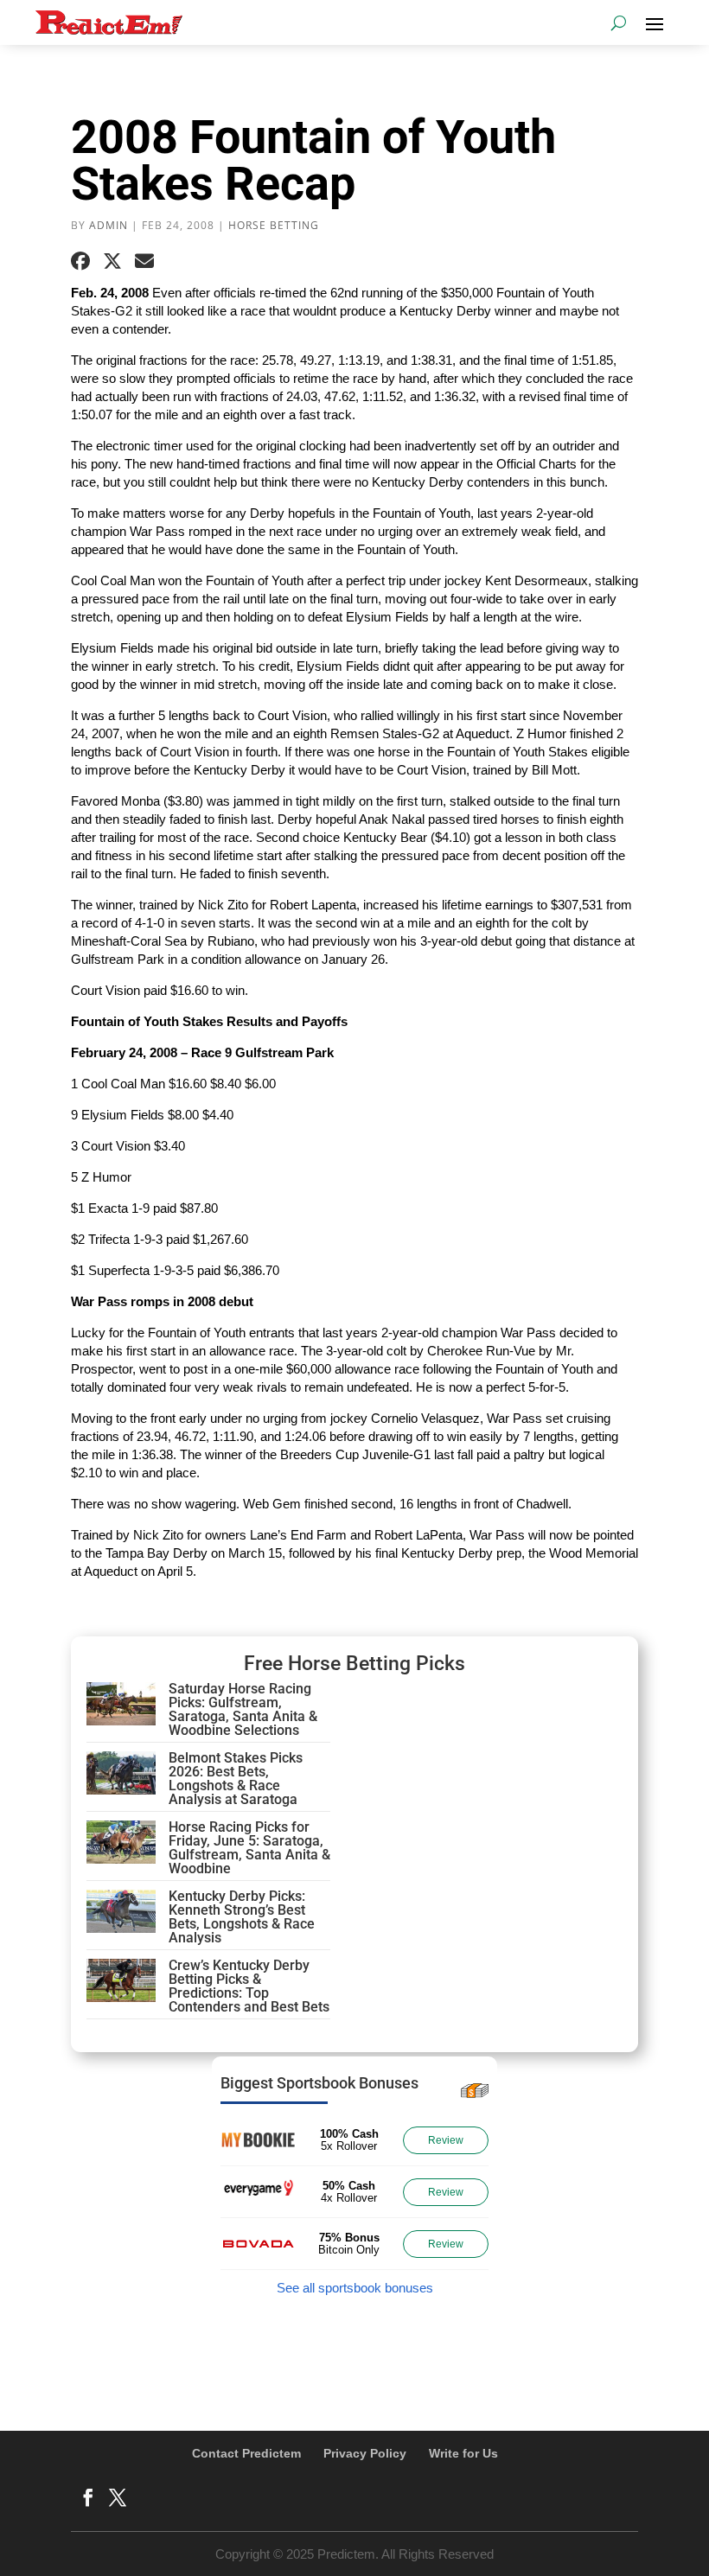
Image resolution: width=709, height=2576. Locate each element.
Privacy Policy (365, 2453)
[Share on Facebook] (80, 261)
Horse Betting (274, 225)
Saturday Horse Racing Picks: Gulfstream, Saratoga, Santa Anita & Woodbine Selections (243, 1709)
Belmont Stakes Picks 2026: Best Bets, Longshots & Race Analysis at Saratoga (236, 1779)
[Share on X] (112, 261)
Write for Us (463, 2453)
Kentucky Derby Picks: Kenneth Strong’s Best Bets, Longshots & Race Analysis (242, 1917)
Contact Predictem (246, 2453)
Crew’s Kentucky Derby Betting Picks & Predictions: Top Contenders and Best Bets (249, 1986)
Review (446, 2140)
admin (109, 225)
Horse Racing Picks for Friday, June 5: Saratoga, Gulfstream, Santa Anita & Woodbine (249, 1848)
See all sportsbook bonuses (355, 2288)
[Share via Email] (144, 261)
